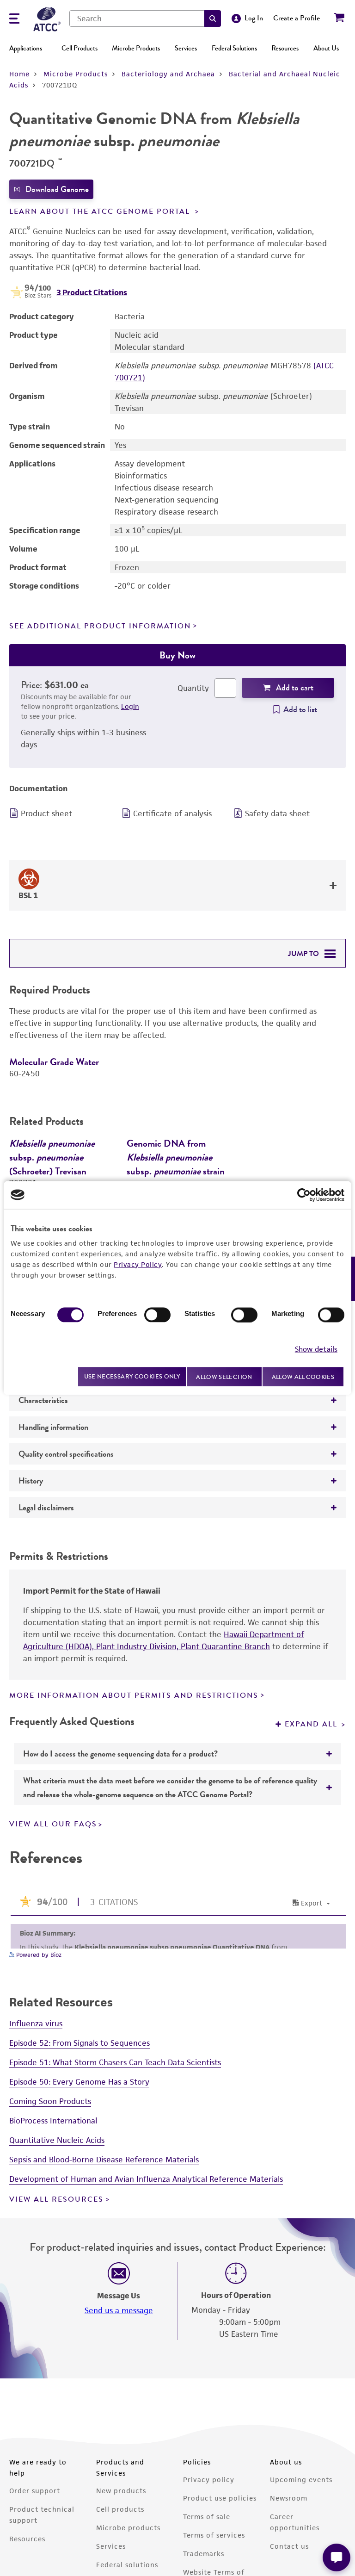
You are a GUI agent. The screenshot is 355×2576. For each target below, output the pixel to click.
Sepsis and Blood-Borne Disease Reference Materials (104, 2271)
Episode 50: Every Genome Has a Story (79, 2193)
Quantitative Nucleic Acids (57, 2251)
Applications (26, 48)
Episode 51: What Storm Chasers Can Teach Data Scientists (115, 2173)
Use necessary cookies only (132, 1376)
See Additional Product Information (100, 626)
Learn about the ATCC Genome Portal (101, 211)
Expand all (319, 1454)
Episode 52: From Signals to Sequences (80, 2154)
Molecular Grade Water (54, 1062)
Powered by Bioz (38, 2066)
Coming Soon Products (50, 2212)
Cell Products (80, 48)
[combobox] (137, 19)
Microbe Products (136, 48)
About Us (326, 48)
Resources (285, 48)
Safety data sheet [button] (277, 813)
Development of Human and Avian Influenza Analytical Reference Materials (146, 2290)
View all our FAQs (53, 1935)
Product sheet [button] (46, 813)
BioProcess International (53, 2232)
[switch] (157, 1315)
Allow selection (224, 1376)
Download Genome (57, 189)
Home (19, 74)
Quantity (193, 688)
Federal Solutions (234, 48)
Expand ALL (312, 1835)
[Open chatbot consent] (337, 2557)
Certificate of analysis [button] (172, 813)
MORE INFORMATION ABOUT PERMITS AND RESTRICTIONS (134, 1806)
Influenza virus (36, 2135)
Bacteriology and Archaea (168, 74)
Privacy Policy (138, 1264)
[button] (213, 19)
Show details (316, 1349)
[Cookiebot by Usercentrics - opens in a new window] (304, 1195)
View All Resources (56, 2310)
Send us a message (119, 2421)
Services (186, 48)
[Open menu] (14, 20)
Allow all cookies (303, 1376)
